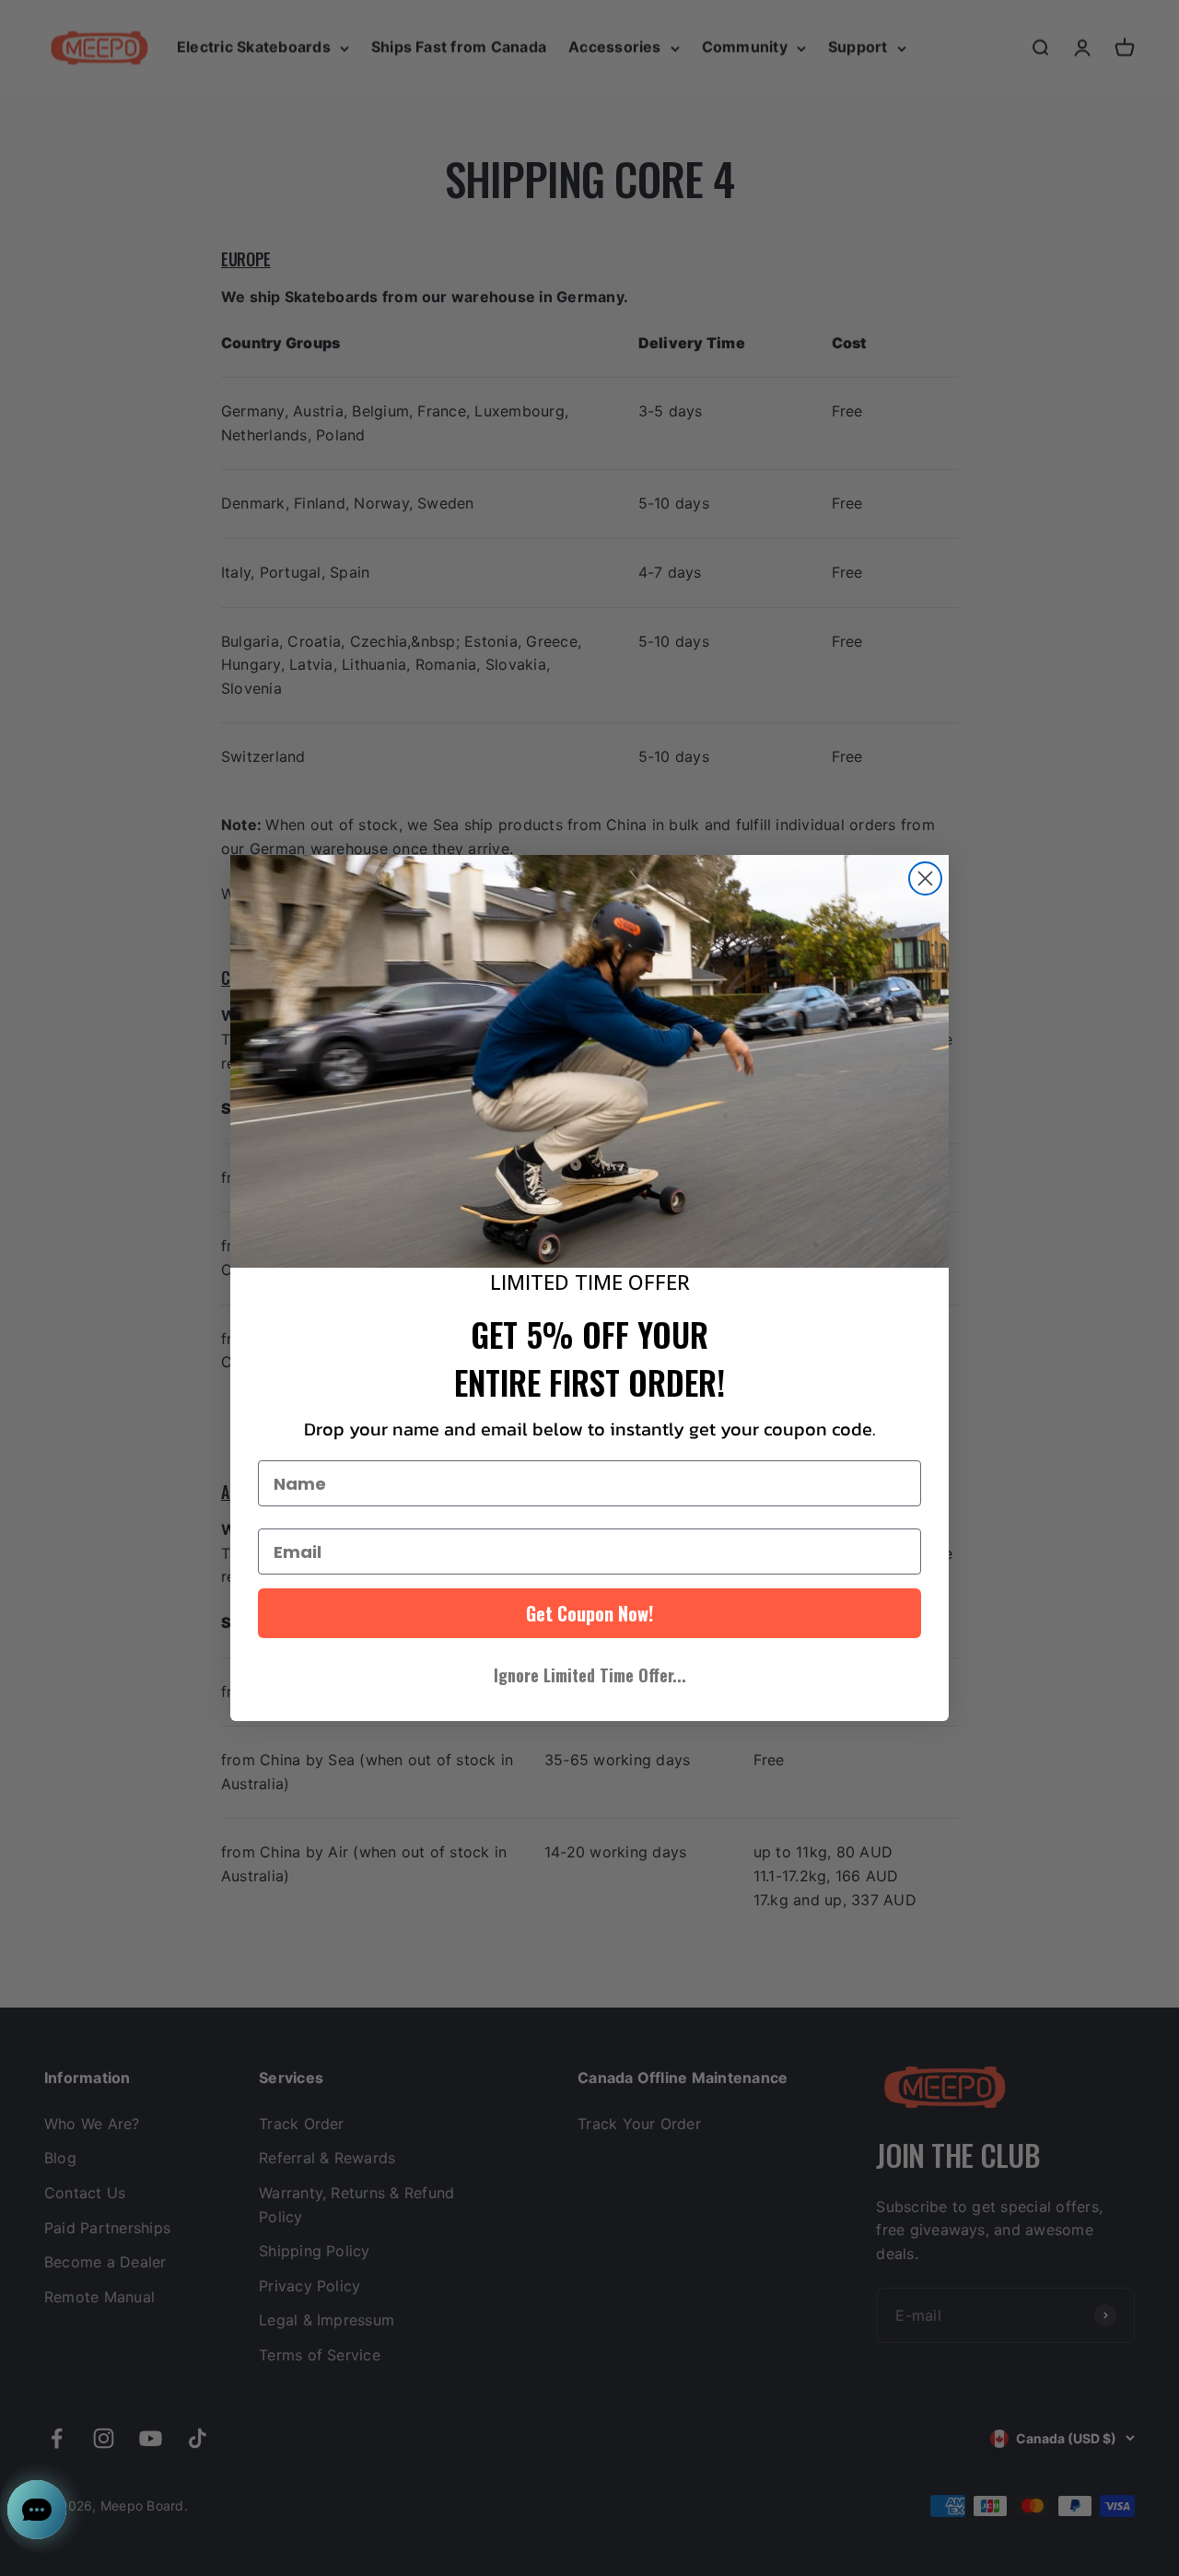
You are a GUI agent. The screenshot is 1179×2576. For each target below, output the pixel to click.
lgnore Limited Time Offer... (590, 1675)
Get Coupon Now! (589, 1613)
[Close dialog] (925, 878)
